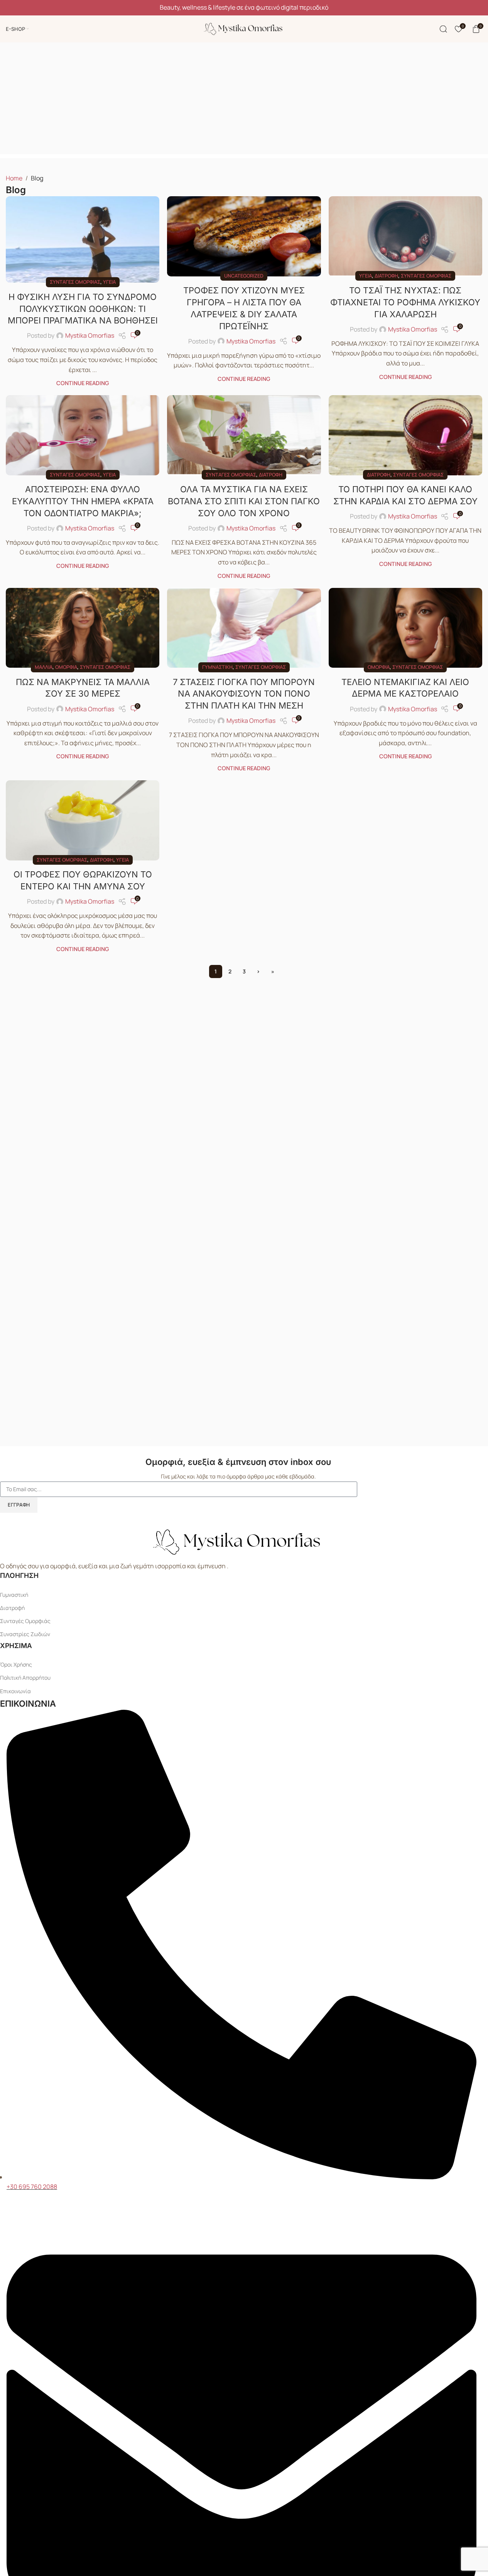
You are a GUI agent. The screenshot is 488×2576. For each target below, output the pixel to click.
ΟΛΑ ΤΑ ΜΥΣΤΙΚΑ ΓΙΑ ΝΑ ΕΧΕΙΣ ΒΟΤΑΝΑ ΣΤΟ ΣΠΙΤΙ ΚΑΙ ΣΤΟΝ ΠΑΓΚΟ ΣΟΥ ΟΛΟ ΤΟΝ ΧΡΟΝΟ (244, 501)
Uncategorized (244, 276)
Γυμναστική (217, 667)
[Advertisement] (244, 100)
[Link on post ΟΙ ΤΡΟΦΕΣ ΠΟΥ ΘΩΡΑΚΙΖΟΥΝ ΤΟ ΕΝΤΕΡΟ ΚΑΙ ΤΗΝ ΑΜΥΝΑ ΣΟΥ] (83, 820)
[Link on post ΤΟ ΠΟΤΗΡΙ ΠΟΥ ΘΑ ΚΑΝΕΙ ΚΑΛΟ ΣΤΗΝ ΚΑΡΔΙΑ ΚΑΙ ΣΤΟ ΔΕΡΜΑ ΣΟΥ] (405, 435)
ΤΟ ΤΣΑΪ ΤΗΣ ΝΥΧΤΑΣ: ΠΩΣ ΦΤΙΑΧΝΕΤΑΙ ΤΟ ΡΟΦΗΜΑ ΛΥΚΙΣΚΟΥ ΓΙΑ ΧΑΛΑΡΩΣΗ (405, 302)
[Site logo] (244, 28)
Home (14, 178)
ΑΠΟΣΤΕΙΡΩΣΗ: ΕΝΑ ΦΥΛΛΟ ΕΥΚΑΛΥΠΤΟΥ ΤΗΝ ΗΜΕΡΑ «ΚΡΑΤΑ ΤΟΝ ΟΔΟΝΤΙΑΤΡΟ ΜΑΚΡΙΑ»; (83, 501)
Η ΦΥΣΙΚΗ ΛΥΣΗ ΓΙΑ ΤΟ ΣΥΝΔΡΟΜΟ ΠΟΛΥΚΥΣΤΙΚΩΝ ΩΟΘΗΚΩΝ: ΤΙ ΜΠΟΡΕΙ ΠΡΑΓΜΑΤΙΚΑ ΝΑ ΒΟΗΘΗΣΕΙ (83, 309)
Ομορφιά (66, 667)
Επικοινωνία (15, 1691)
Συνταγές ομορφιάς (75, 282)
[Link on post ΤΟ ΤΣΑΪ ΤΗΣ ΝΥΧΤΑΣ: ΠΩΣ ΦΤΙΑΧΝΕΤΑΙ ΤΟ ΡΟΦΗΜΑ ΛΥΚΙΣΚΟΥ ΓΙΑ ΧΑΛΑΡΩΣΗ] (405, 236)
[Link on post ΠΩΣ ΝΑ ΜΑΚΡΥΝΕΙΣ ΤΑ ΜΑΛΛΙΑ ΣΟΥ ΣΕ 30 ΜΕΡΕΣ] (83, 628)
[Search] (443, 29)
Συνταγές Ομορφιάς (25, 1621)
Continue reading (83, 383)
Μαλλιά (44, 667)
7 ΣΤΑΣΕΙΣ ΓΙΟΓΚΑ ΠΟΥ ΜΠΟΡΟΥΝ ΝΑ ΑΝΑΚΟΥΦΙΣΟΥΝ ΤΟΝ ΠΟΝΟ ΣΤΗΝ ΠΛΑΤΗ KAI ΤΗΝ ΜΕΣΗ (244, 694)
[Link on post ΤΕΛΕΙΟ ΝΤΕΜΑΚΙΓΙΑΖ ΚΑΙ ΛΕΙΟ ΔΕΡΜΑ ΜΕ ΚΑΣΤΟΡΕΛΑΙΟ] (405, 628)
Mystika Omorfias (90, 335)
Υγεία (109, 282)
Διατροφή (386, 276)
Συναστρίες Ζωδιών (25, 1634)
